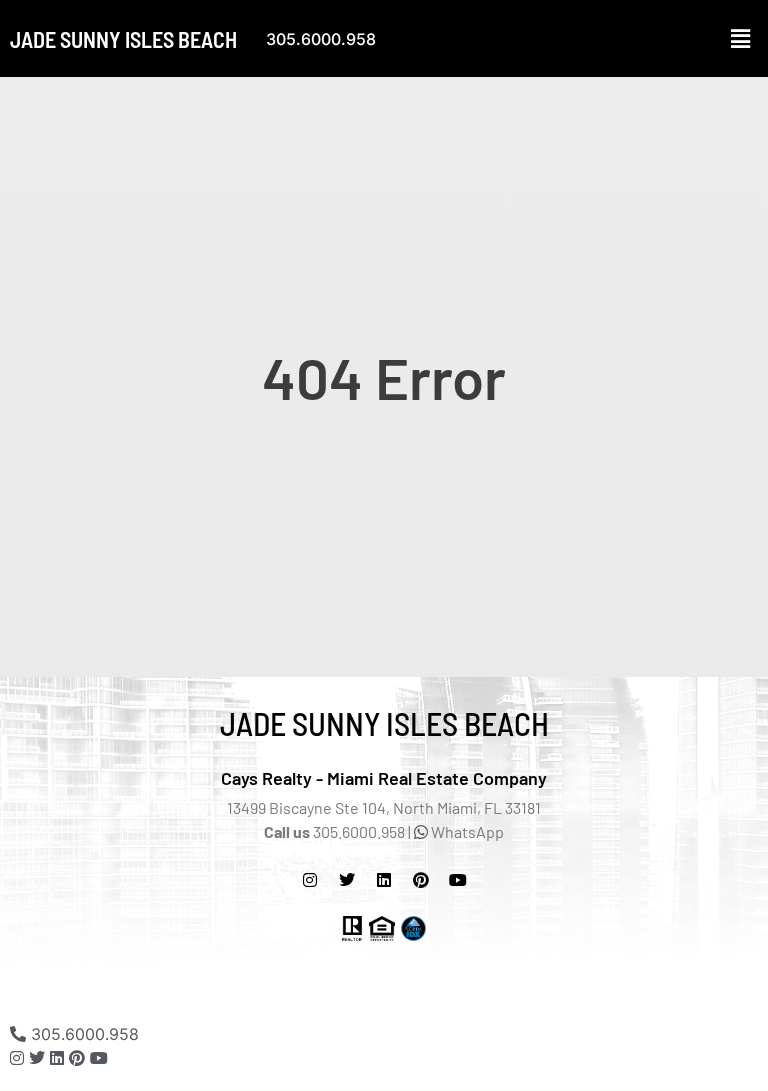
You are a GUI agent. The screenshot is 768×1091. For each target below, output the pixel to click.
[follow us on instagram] (310, 880)
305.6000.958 (321, 39)
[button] (741, 38)
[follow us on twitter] (347, 880)
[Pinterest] (421, 880)
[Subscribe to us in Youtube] (458, 880)
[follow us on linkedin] (57, 1058)
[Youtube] (99, 1058)
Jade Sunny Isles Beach (123, 39)
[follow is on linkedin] (384, 880)
